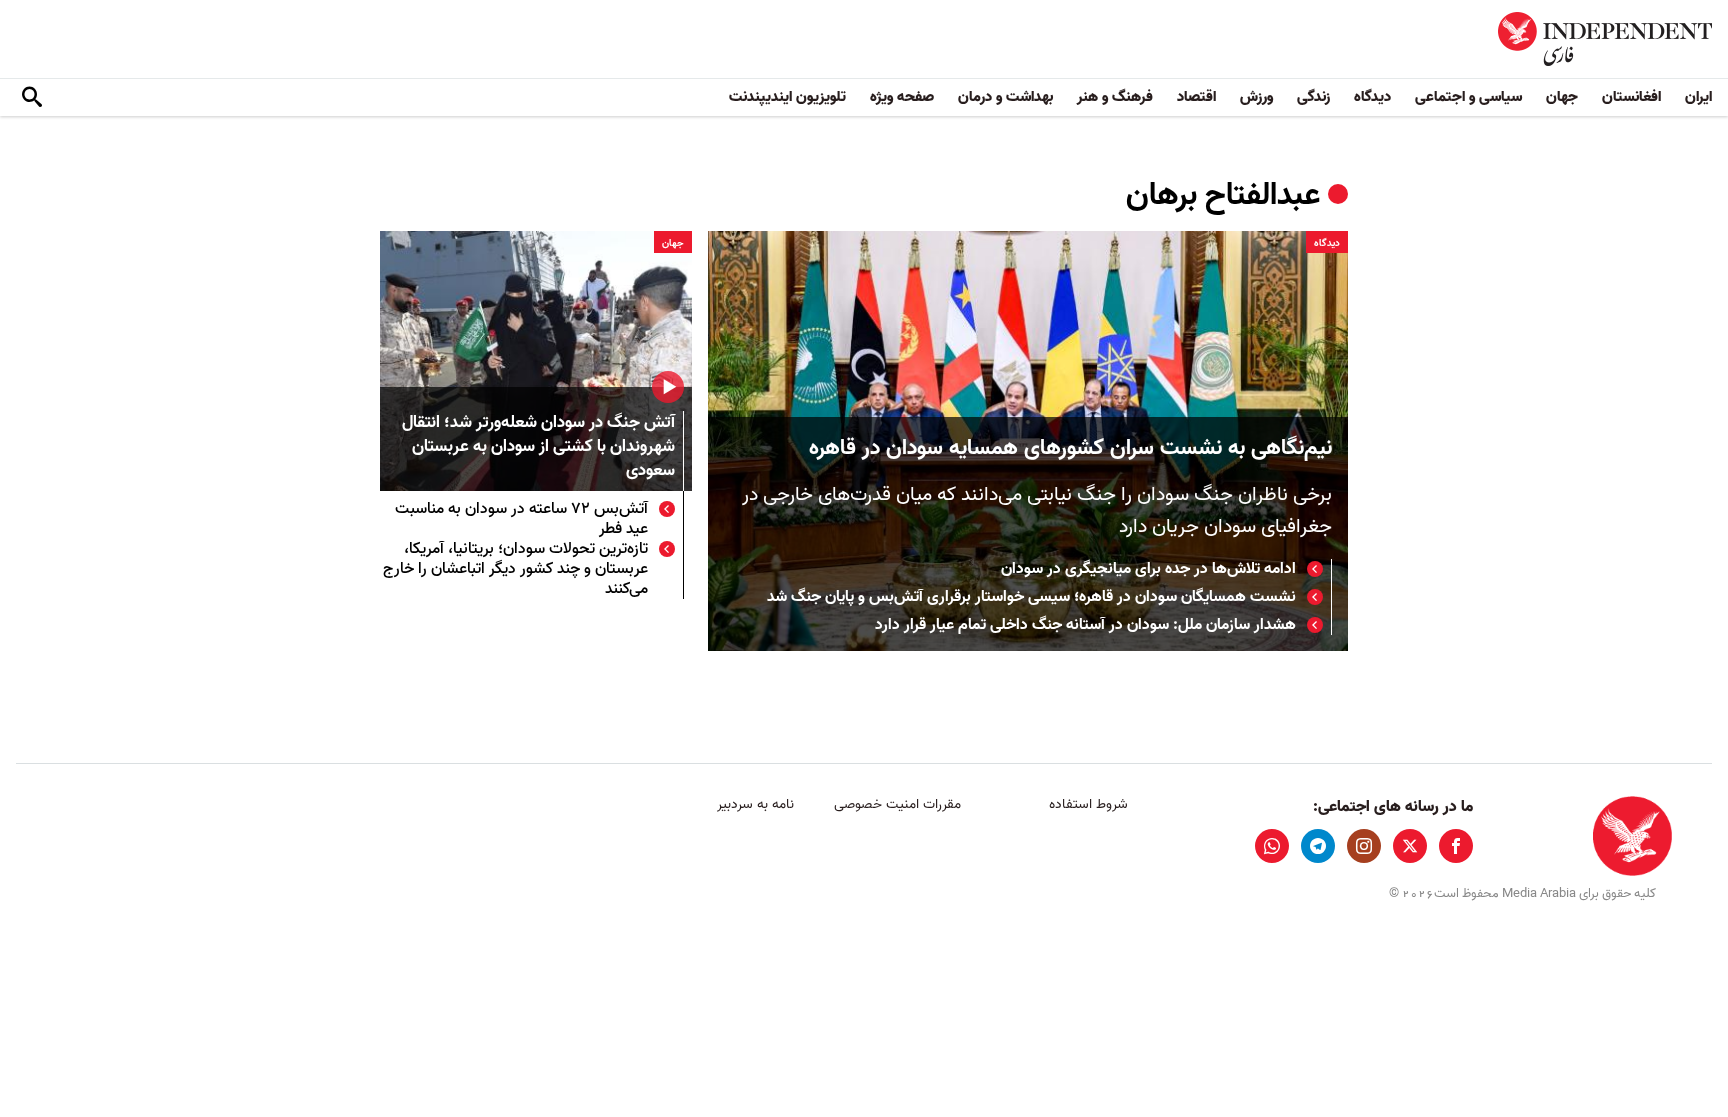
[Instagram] (1364, 846)
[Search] (32, 98)
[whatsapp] (1272, 846)
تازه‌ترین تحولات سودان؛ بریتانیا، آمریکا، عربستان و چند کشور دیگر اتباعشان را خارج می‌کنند (515, 569)
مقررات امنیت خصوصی (897, 804)
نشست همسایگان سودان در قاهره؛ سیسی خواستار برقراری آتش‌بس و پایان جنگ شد (1031, 597)
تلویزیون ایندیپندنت (787, 97)
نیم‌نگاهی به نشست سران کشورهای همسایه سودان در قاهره (1070, 448)
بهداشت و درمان (1005, 97)
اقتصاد (1196, 97)
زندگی (1313, 97)
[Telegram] (1318, 846)
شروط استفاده (1088, 804)
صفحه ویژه (902, 97)
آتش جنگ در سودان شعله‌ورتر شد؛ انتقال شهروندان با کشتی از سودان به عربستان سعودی (538, 447)
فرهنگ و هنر (1115, 97)
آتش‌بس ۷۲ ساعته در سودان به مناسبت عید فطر (521, 519)
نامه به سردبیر (755, 804)
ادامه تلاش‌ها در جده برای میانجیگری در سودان (1148, 569)
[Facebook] (1456, 846)
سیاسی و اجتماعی (1468, 97)
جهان (1562, 97)
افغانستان (1631, 97)
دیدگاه (1372, 97)
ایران (1698, 97)
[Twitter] (1410, 846)
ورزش (1256, 97)
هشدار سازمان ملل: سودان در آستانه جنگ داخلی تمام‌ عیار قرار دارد (1085, 625)
